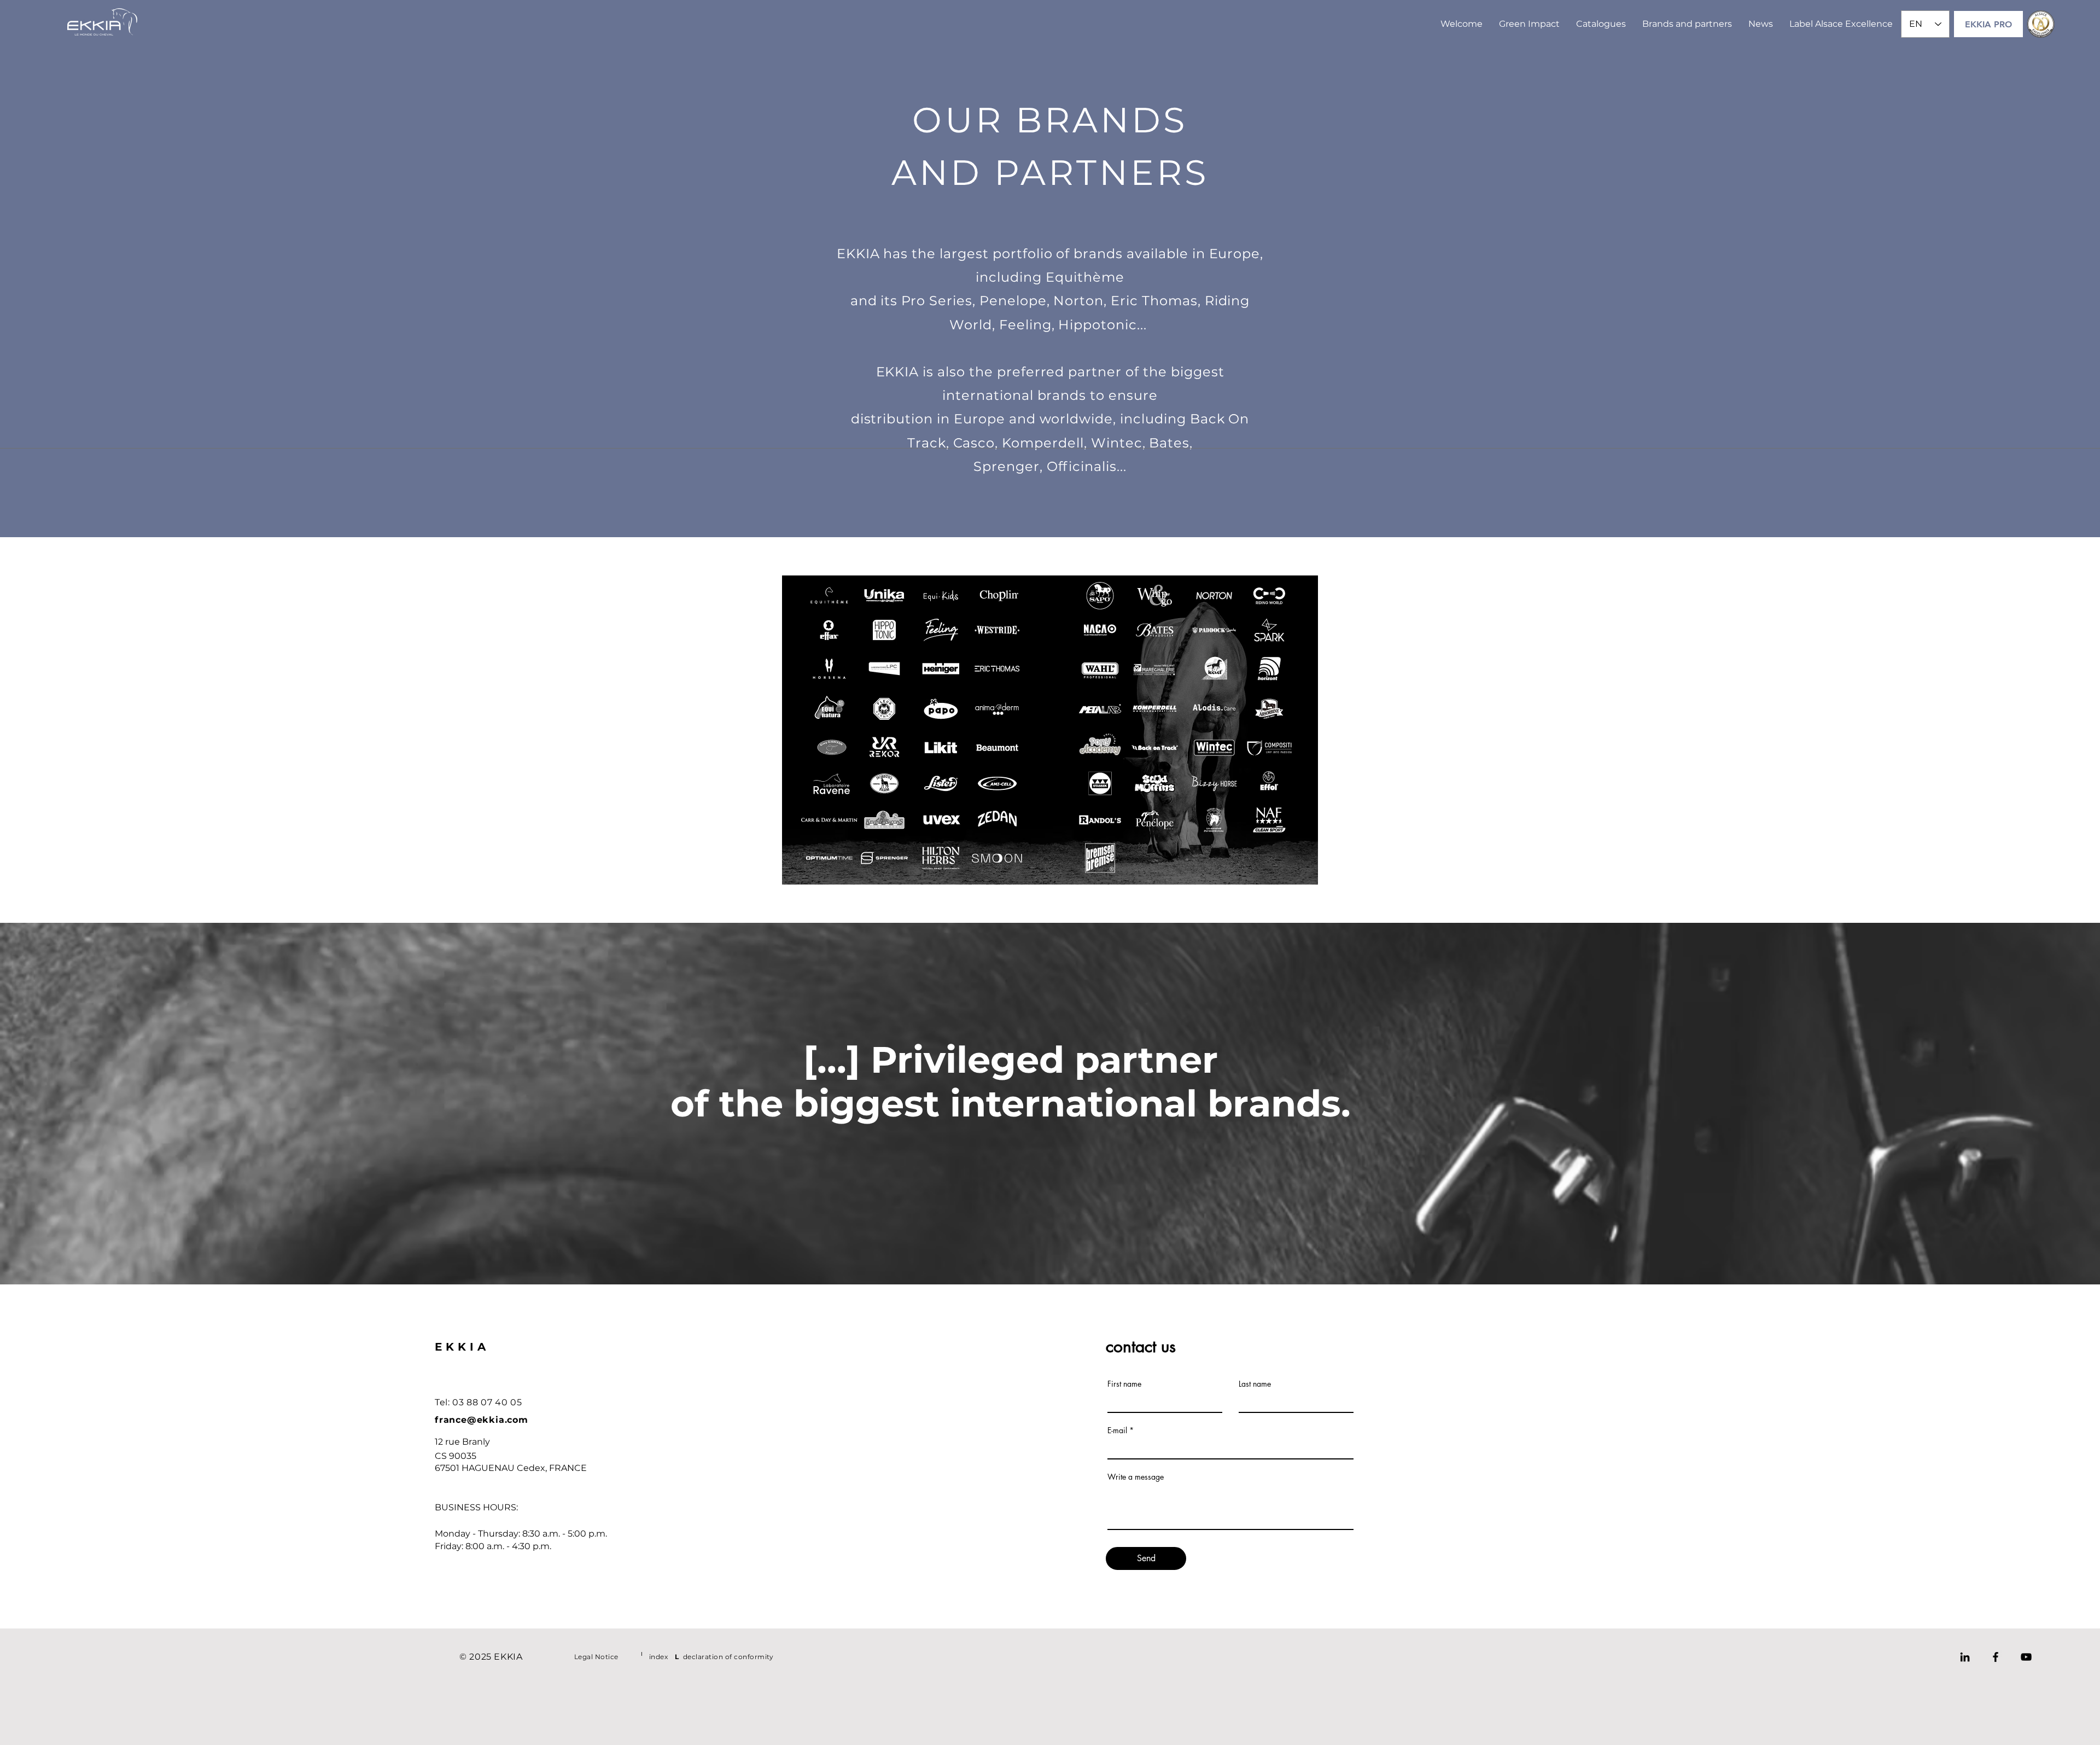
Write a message (1136, 1477)
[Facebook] (1996, 1657)
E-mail (1117, 1430)
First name (1124, 1384)
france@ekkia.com (482, 1420)
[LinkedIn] (1965, 1657)
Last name (1255, 1384)
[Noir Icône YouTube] (2026, 1657)
